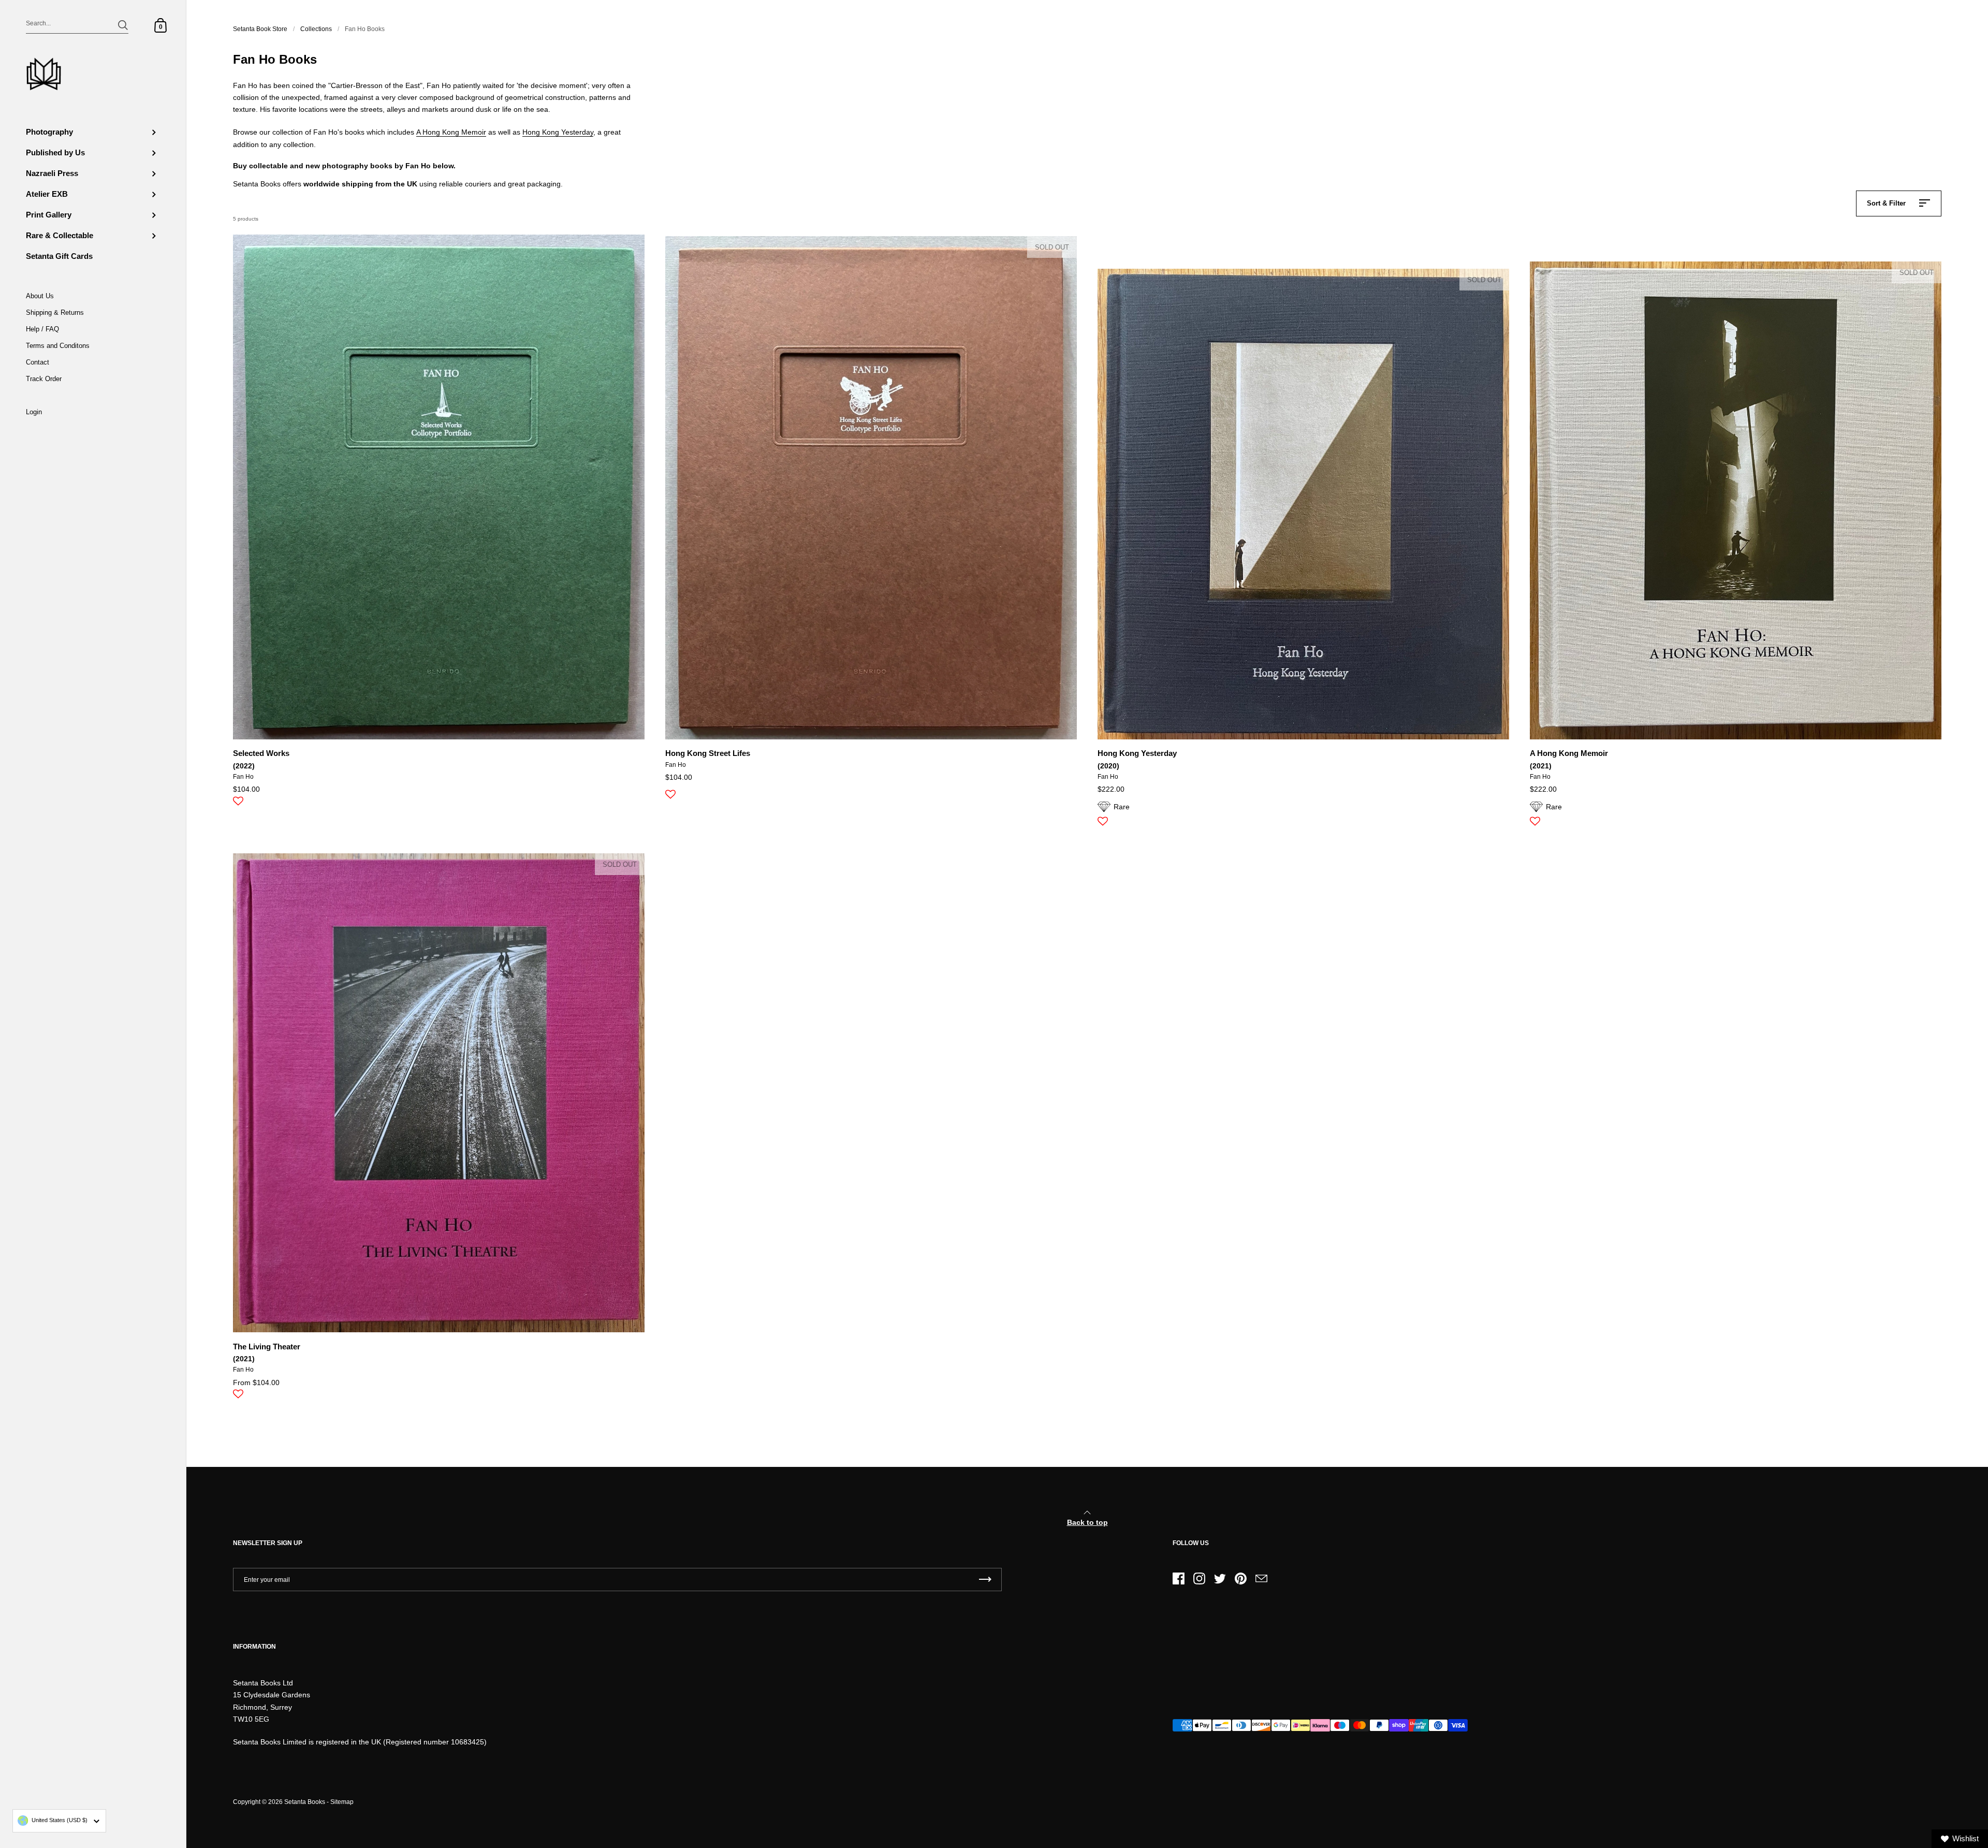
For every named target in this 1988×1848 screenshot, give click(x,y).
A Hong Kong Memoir (451, 132)
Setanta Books (305, 1802)
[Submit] (123, 25)
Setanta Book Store (260, 29)
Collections (316, 29)
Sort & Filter (1886, 203)
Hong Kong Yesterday (558, 132)
